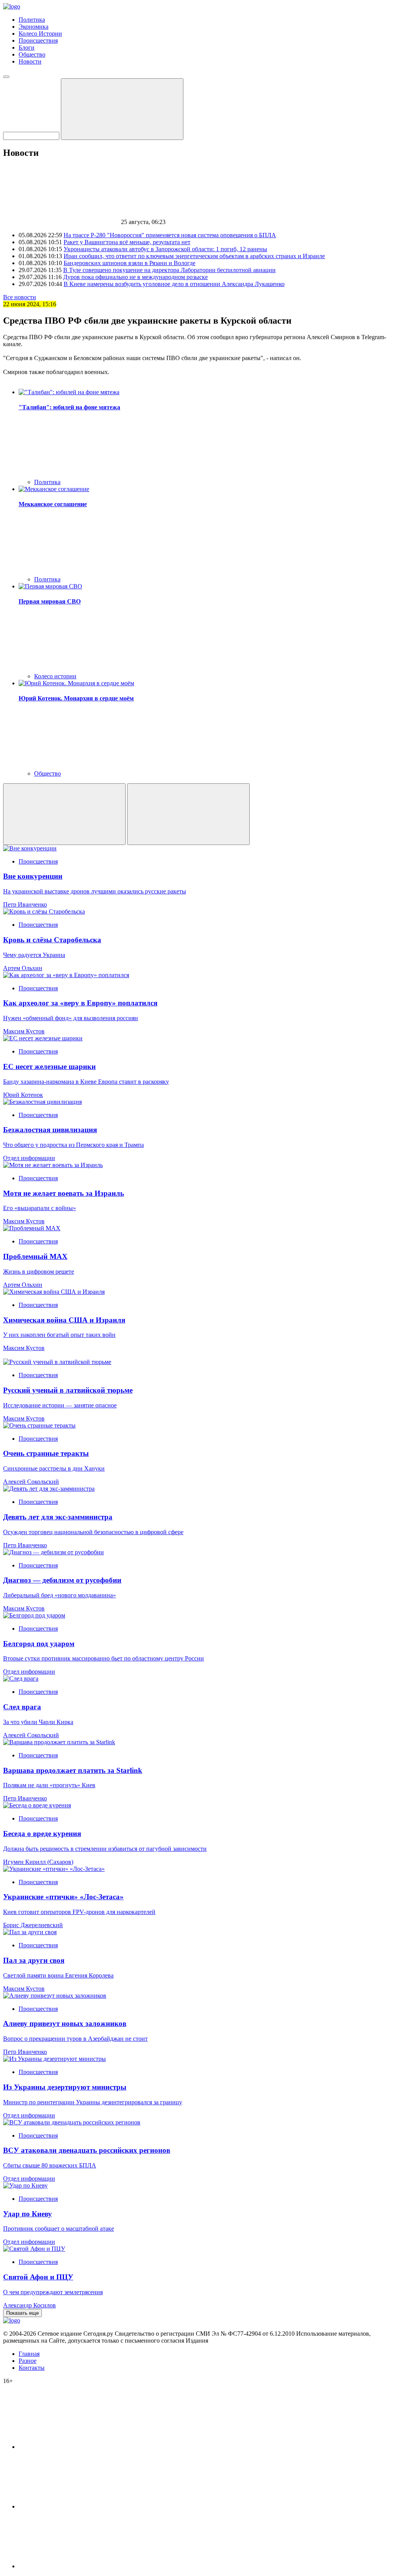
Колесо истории (55, 676)
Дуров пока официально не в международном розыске (135, 277)
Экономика (34, 27)
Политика (32, 20)
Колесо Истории (40, 34)
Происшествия (38, 41)
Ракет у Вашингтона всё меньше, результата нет (127, 242)
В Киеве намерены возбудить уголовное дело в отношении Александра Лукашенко (174, 284)
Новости (30, 61)
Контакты (32, 2368)
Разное (28, 2361)
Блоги (27, 47)
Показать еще (22, 2313)
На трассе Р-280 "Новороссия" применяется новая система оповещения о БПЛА (170, 235)
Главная (29, 2354)
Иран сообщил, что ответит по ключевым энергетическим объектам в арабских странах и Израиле (194, 256)
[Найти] (122, 109)
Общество (32, 54)
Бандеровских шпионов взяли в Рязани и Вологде (129, 263)
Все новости (20, 297)
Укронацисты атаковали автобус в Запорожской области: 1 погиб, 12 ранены (165, 249)
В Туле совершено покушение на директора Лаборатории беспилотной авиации (169, 270)
